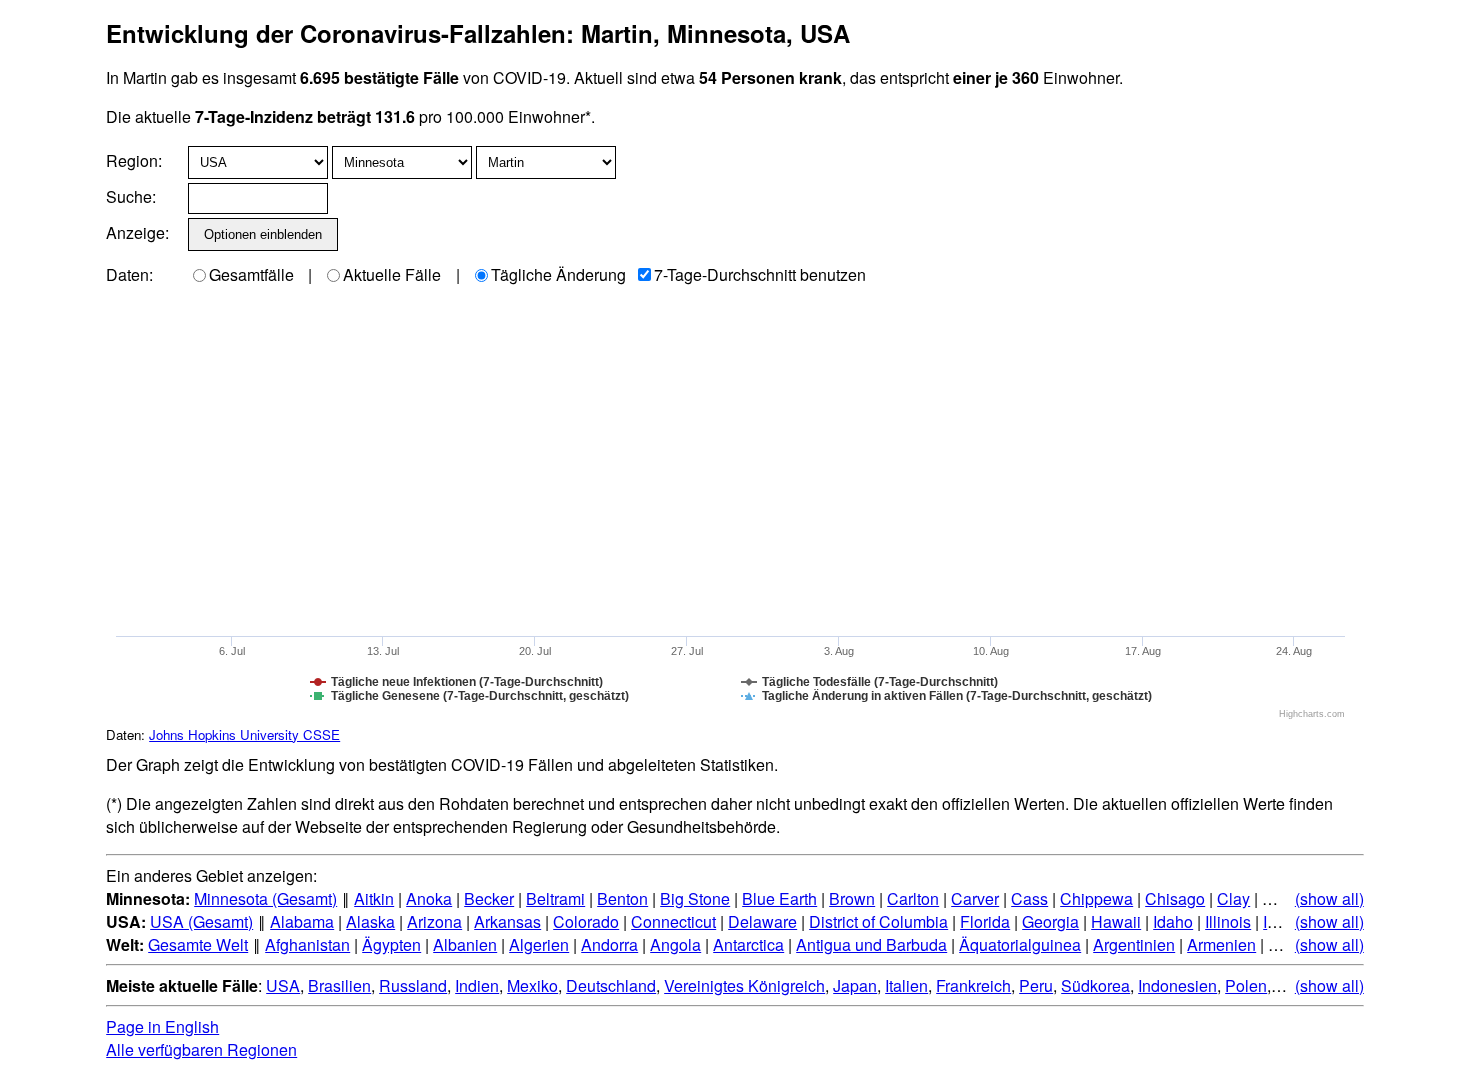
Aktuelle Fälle (392, 274)
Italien (906, 985)
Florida (985, 921)
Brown (852, 898)
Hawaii (1116, 921)
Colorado (586, 921)
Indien (477, 985)
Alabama (302, 921)
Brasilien (339, 985)
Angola (675, 944)
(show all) (1329, 898)
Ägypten (391, 944)
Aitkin (374, 898)
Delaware (762, 921)
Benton (622, 898)
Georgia (1050, 921)
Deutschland (611, 985)
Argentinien (1134, 944)
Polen (1246, 985)
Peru (1036, 985)
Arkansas (507, 921)
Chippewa (1096, 898)
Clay (1233, 898)
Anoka (429, 898)
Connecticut (673, 921)
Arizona (434, 921)
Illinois (1228, 921)
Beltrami (555, 898)
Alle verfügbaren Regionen (201, 1049)
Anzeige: (135, 232)
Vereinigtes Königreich (744, 985)
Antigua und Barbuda (871, 944)
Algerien (539, 944)
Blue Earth (779, 898)
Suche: (131, 196)
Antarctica (748, 944)
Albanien (465, 944)
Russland (413, 985)
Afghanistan (307, 944)
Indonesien (1177, 985)
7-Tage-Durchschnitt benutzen (760, 274)
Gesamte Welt (198, 944)
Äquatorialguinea (1020, 944)
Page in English (162, 1026)
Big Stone (695, 898)
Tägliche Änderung (558, 274)
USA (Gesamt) (201, 921)
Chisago (1175, 898)
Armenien (1221, 944)
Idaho (1173, 921)
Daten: (129, 274)
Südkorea (1095, 985)
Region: (134, 160)
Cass (1029, 898)
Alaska (370, 921)
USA (283, 985)
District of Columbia (878, 921)
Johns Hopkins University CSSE (244, 734)
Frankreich (973, 985)
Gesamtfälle (251, 274)
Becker (489, 898)
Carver (975, 898)
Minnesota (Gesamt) (265, 898)
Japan (855, 985)
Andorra (609, 944)
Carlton (913, 898)
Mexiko (532, 985)
